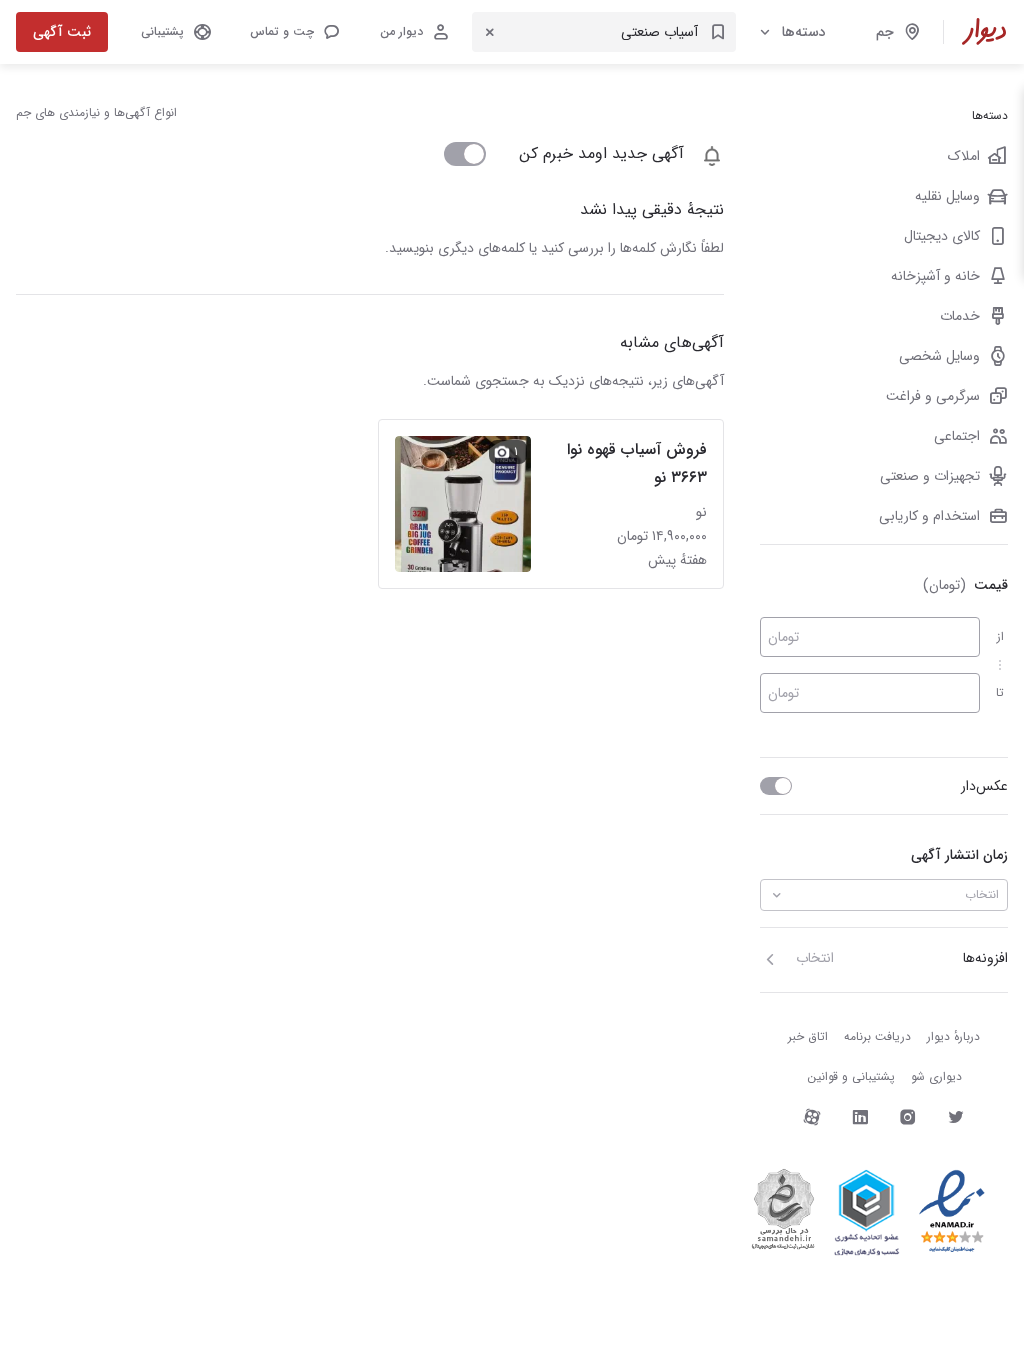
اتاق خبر (808, 1036)
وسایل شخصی (939, 356)
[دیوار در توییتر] (956, 1117)
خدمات (960, 316)
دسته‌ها (804, 32)
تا (1000, 692)
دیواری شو (936, 1076)
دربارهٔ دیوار (953, 1036)
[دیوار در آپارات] (812, 1117)
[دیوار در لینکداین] (860, 1117)
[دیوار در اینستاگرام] (908, 1117)
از (1000, 636)
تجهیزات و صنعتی (930, 476)
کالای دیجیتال (942, 236)
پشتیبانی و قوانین (851, 1076)
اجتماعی (957, 436)
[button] (294, 32)
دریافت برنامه (877, 1036)
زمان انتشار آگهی (959, 855)
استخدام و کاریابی (929, 516)
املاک (964, 156)
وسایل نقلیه (947, 196)
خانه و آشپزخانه (935, 276)
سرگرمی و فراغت (933, 396)
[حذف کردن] (490, 32)
